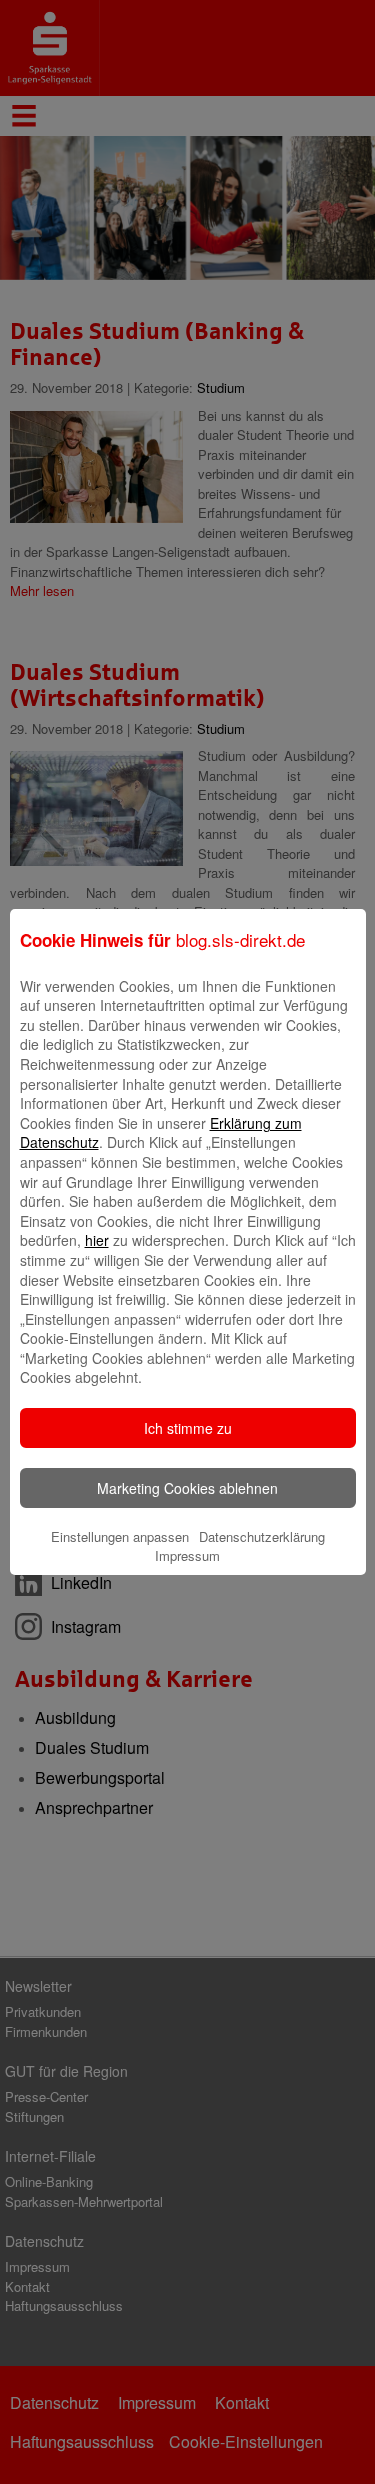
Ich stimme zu (188, 1428)
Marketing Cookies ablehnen (187, 1488)
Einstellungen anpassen (120, 1536)
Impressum (187, 1555)
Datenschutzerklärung (262, 1536)
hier (97, 1240)
